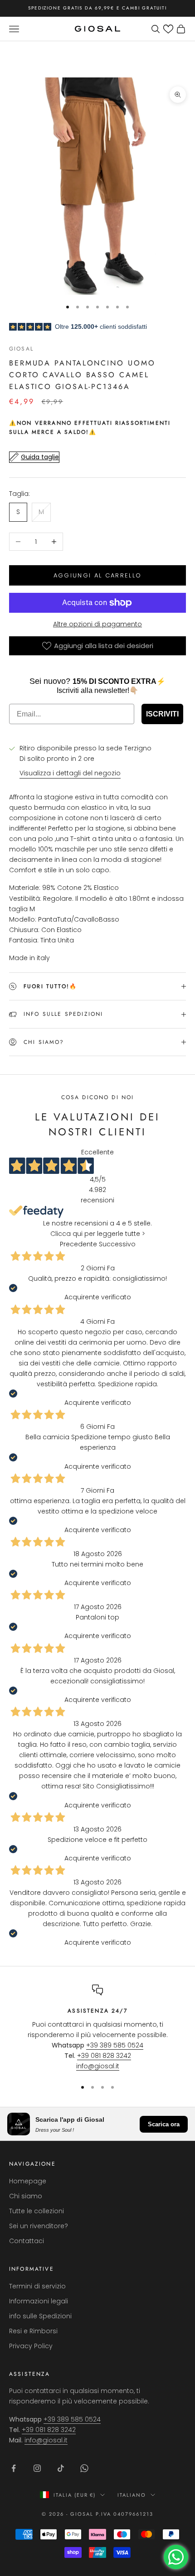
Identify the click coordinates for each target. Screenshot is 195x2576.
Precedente (78, 1244)
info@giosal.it (98, 2066)
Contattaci (27, 2241)
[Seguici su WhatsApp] (84, 2468)
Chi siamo (26, 2196)
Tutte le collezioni (37, 2211)
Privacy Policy (31, 2346)
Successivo (117, 1244)
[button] (168, 29)
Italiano (132, 2495)
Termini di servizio (37, 2286)
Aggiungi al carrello (98, 575)
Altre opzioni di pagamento (97, 624)
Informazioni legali (39, 2301)
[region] (97, 2028)
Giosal (21, 349)
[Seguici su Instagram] (37, 2468)
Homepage (28, 2181)
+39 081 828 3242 (104, 2056)
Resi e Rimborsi (33, 2331)
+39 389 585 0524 (115, 2045)
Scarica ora (164, 2124)
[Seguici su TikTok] (61, 2468)
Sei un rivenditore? (39, 2226)
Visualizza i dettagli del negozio (70, 773)
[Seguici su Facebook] (14, 2468)
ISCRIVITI (162, 714)
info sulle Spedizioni (40, 2316)
